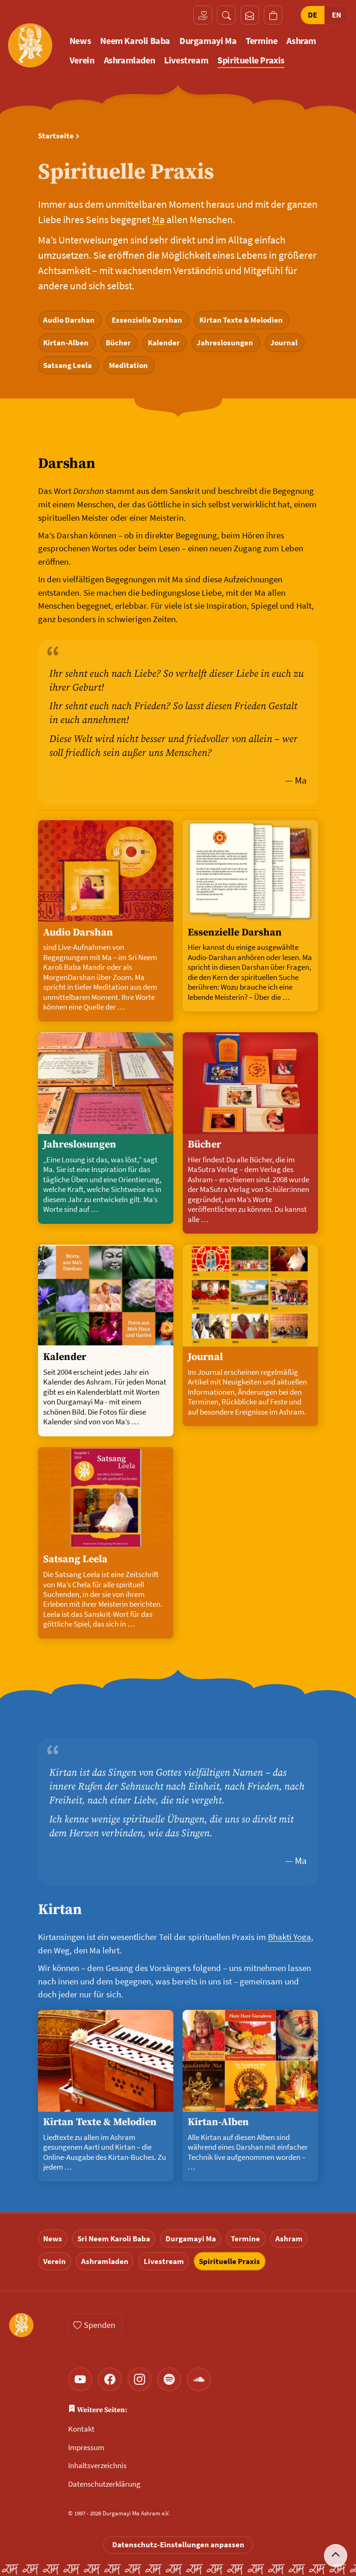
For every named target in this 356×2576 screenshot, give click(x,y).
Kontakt (81, 2429)
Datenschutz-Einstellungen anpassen (178, 2545)
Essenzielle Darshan (148, 320)
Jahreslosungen (226, 343)
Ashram (301, 41)
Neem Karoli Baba (135, 41)
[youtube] (80, 2379)
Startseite (56, 136)
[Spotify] (169, 2379)
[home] (30, 45)
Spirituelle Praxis (251, 60)
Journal (285, 343)
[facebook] (110, 2379)
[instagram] (140, 2379)
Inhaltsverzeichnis (97, 2465)
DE (312, 15)
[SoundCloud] (199, 2379)
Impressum (86, 2447)
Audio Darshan (70, 320)
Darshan (67, 464)
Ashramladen (130, 60)
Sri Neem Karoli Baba (114, 2239)
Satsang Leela (68, 365)
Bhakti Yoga (289, 1937)
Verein (82, 60)
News (80, 41)
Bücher (119, 343)
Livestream (186, 60)
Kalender (165, 343)
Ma (158, 219)
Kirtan (60, 1910)
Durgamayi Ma (208, 41)
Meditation (129, 365)
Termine (261, 41)
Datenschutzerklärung (104, 2484)
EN (337, 15)
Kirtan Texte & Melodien (242, 320)
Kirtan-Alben (67, 343)
